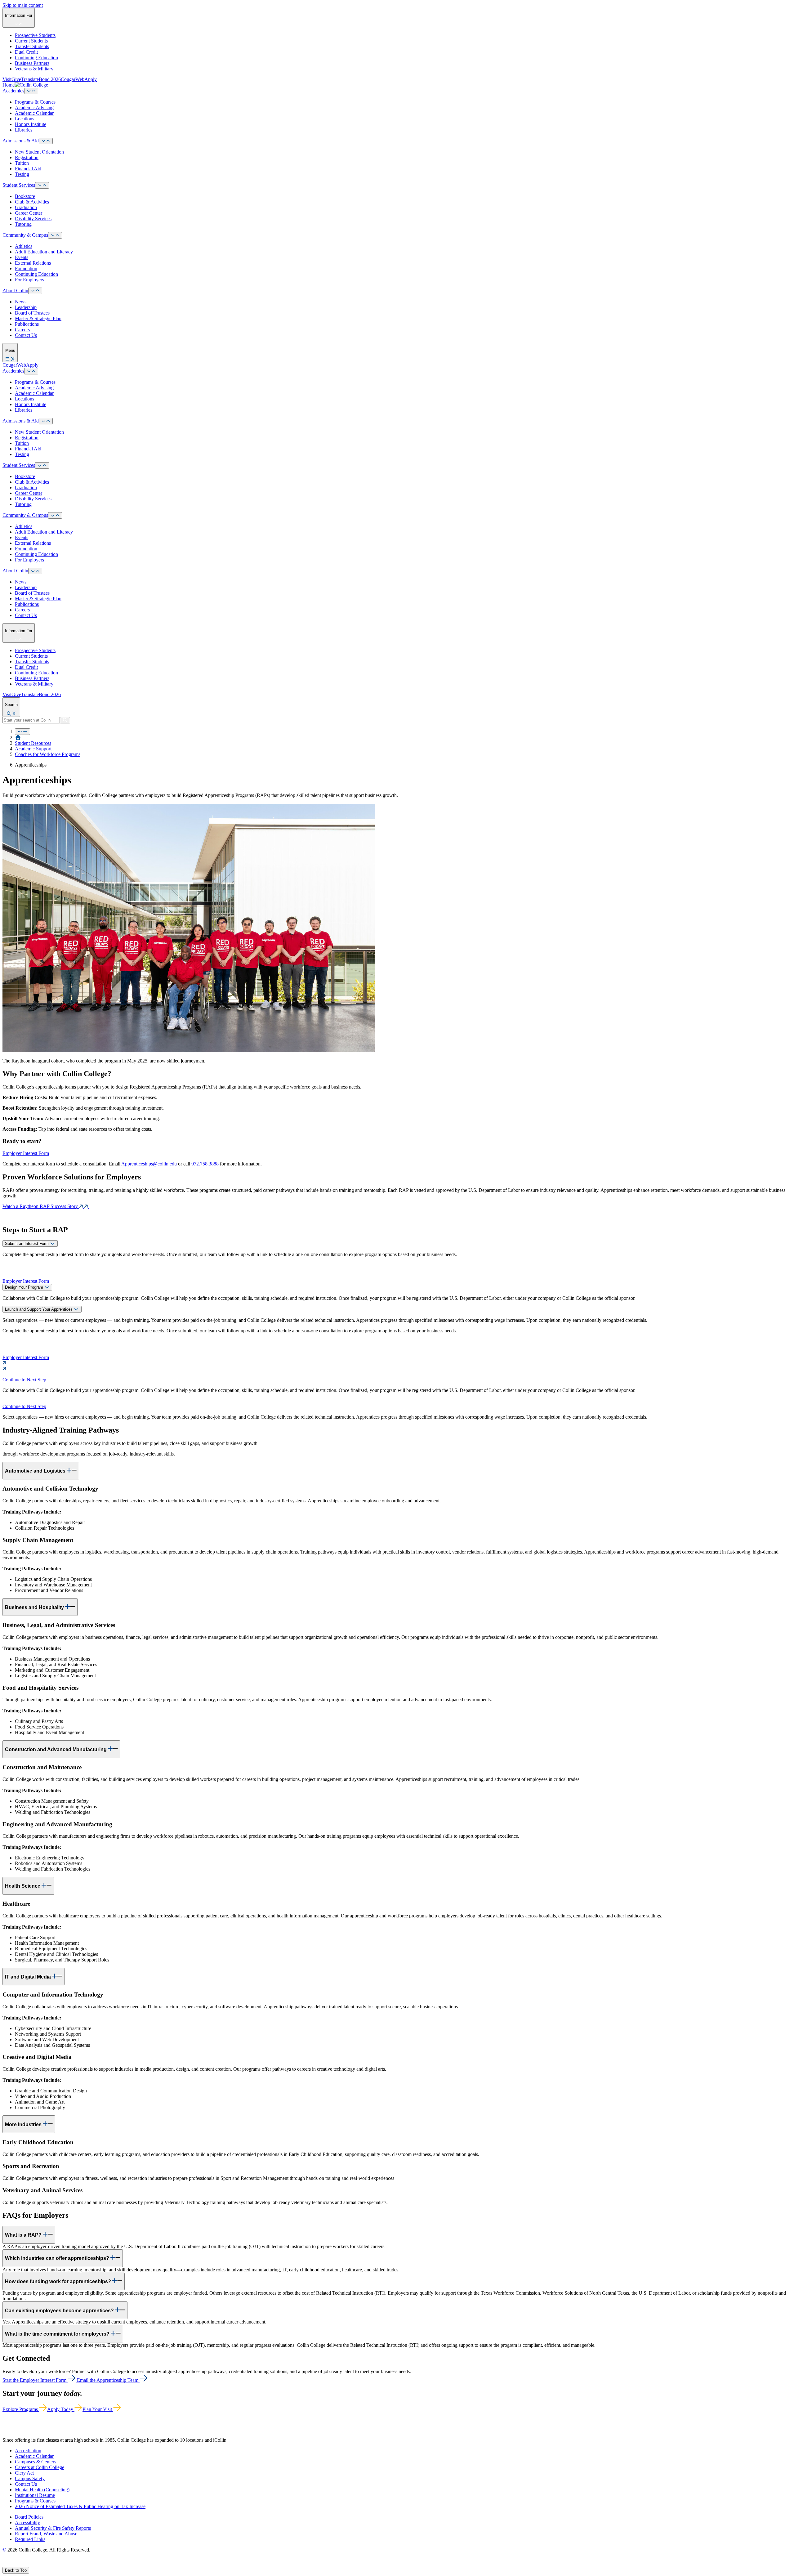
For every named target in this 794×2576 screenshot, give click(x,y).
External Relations (33, 263)
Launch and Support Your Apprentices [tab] (39, 1309)
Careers (22, 330)
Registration (27, 157)
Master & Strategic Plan (38, 318)
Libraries (24, 130)
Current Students (31, 41)
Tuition (22, 163)
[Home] (18, 738)
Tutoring (23, 224)
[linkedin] (34, 2564)
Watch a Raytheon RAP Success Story (41, 1206)
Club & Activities (32, 202)
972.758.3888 (205, 1164)
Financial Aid (28, 169)
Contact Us (26, 335)
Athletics (24, 246)
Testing (22, 174)
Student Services (19, 185)
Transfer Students (32, 46)
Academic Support (33, 749)
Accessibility (27, 2522)
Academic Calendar (34, 113)
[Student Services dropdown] (42, 185)
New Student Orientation (39, 152)
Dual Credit (26, 52)
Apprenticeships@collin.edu (149, 1164)
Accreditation (28, 2451)
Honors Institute (31, 124)
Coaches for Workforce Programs (48, 754)
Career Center (29, 213)
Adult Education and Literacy (44, 252)
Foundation (26, 268)
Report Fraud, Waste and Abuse (46, 2534)
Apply (91, 79)
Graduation (26, 207)
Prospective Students (35, 35)
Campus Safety (30, 2478)
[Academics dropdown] (31, 91)
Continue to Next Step (24, 1380)
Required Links (30, 2539)
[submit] (65, 720)
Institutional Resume (35, 2495)
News (21, 302)
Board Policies (29, 2517)
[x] (11, 2564)
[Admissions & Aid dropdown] (46, 141)
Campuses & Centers (36, 2462)
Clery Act (24, 2473)
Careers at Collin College (40, 2467)
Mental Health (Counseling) (42, 2490)
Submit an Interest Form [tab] (27, 1243)
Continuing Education (36, 58)
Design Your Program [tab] (25, 1287)
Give (16, 79)
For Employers (29, 280)
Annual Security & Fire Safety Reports (53, 2528)
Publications (27, 324)
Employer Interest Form (26, 1153)
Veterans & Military (34, 69)
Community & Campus (25, 235)
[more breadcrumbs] (22, 732)
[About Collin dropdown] (35, 291)
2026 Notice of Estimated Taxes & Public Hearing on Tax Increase (80, 2506)
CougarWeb (73, 79)
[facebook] (5, 2564)
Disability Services (33, 219)
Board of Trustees (32, 313)
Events (22, 257)
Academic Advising (34, 107)
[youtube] (27, 2564)
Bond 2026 (50, 79)
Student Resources (33, 743)
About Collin (15, 291)
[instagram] (19, 2564)
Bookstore (25, 196)
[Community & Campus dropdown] (55, 235)
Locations (25, 119)
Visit (7, 79)
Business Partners (32, 63)
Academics (13, 91)
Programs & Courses (35, 102)
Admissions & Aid (21, 141)
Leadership (26, 307)
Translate (30, 79)
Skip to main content (23, 5)
